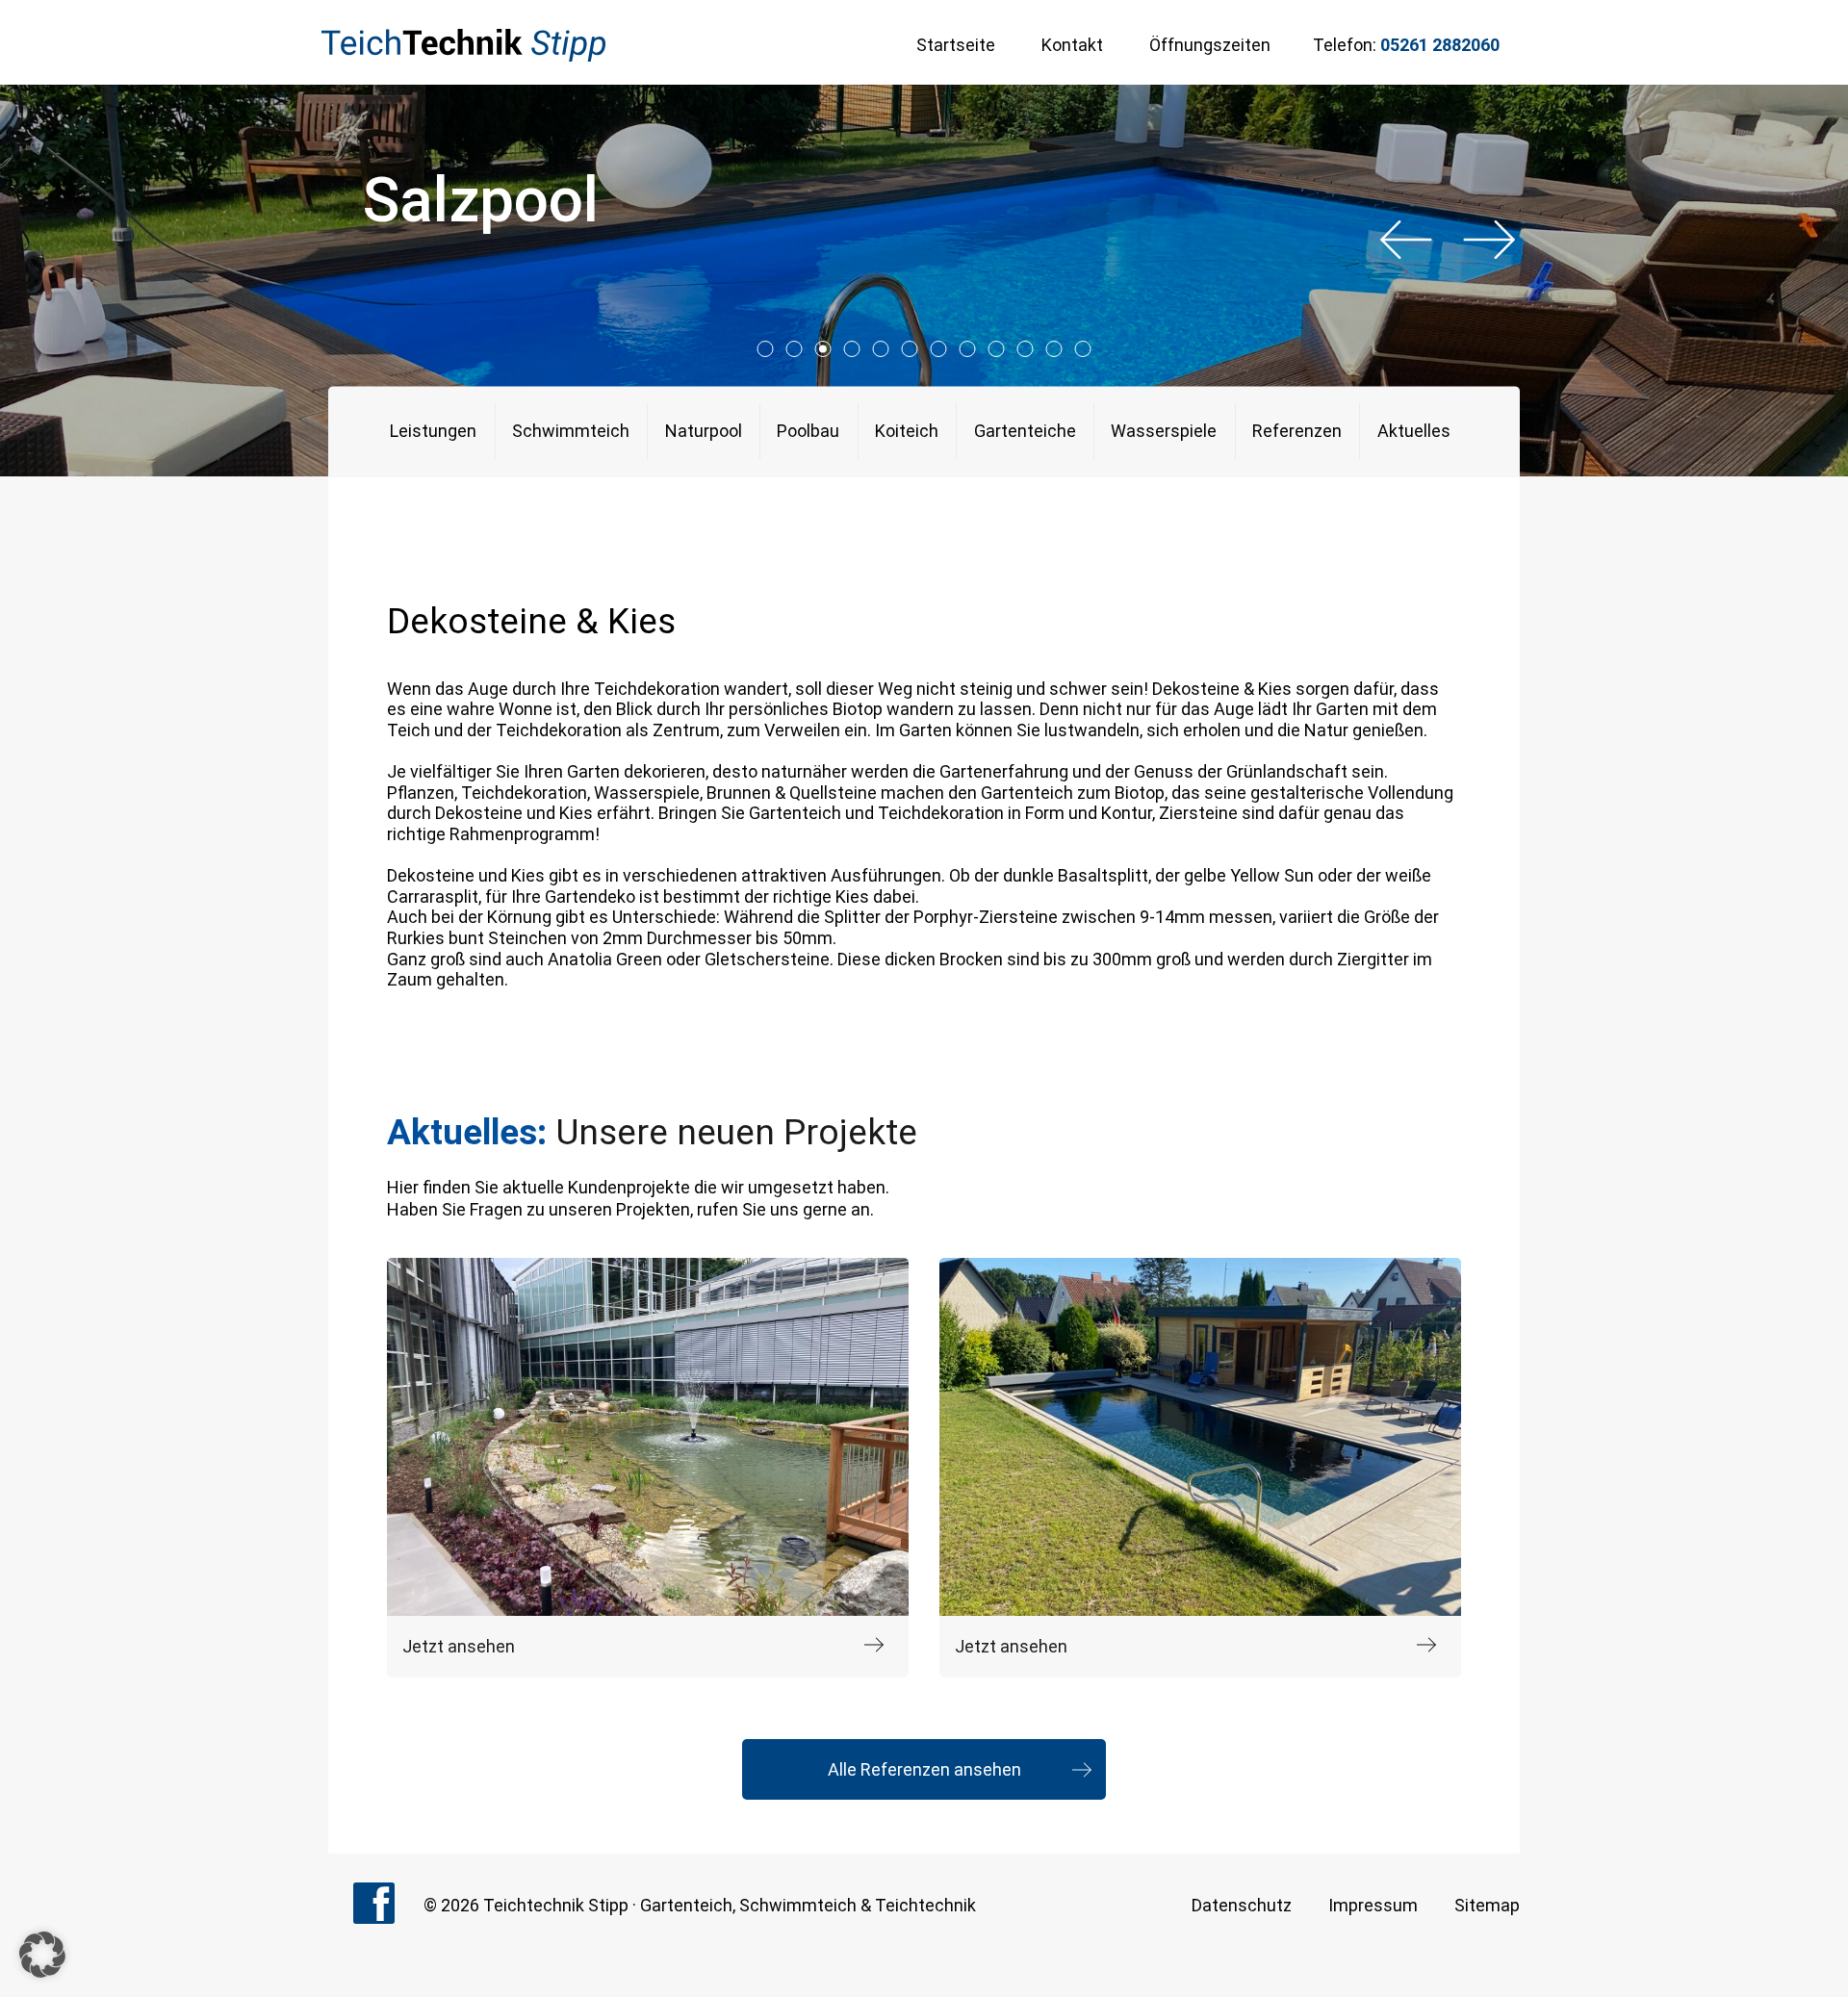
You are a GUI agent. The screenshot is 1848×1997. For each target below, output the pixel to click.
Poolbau (808, 432)
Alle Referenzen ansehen (924, 1769)
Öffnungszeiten (1210, 45)
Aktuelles (1414, 432)
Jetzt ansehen (459, 1646)
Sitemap (1487, 1905)
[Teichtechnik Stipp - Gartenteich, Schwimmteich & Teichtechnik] (463, 45)
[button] (42, 1955)
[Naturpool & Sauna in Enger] (1200, 1437)
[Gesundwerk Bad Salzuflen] (648, 1437)
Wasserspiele (1164, 432)
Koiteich (907, 432)
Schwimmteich (571, 432)
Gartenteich (686, 1905)
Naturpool (704, 432)
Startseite (956, 45)
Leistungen (433, 432)
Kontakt (1072, 45)
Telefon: (1406, 45)
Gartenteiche (1025, 432)
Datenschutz (1242, 1905)
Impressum (1373, 1905)
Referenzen (1297, 432)
